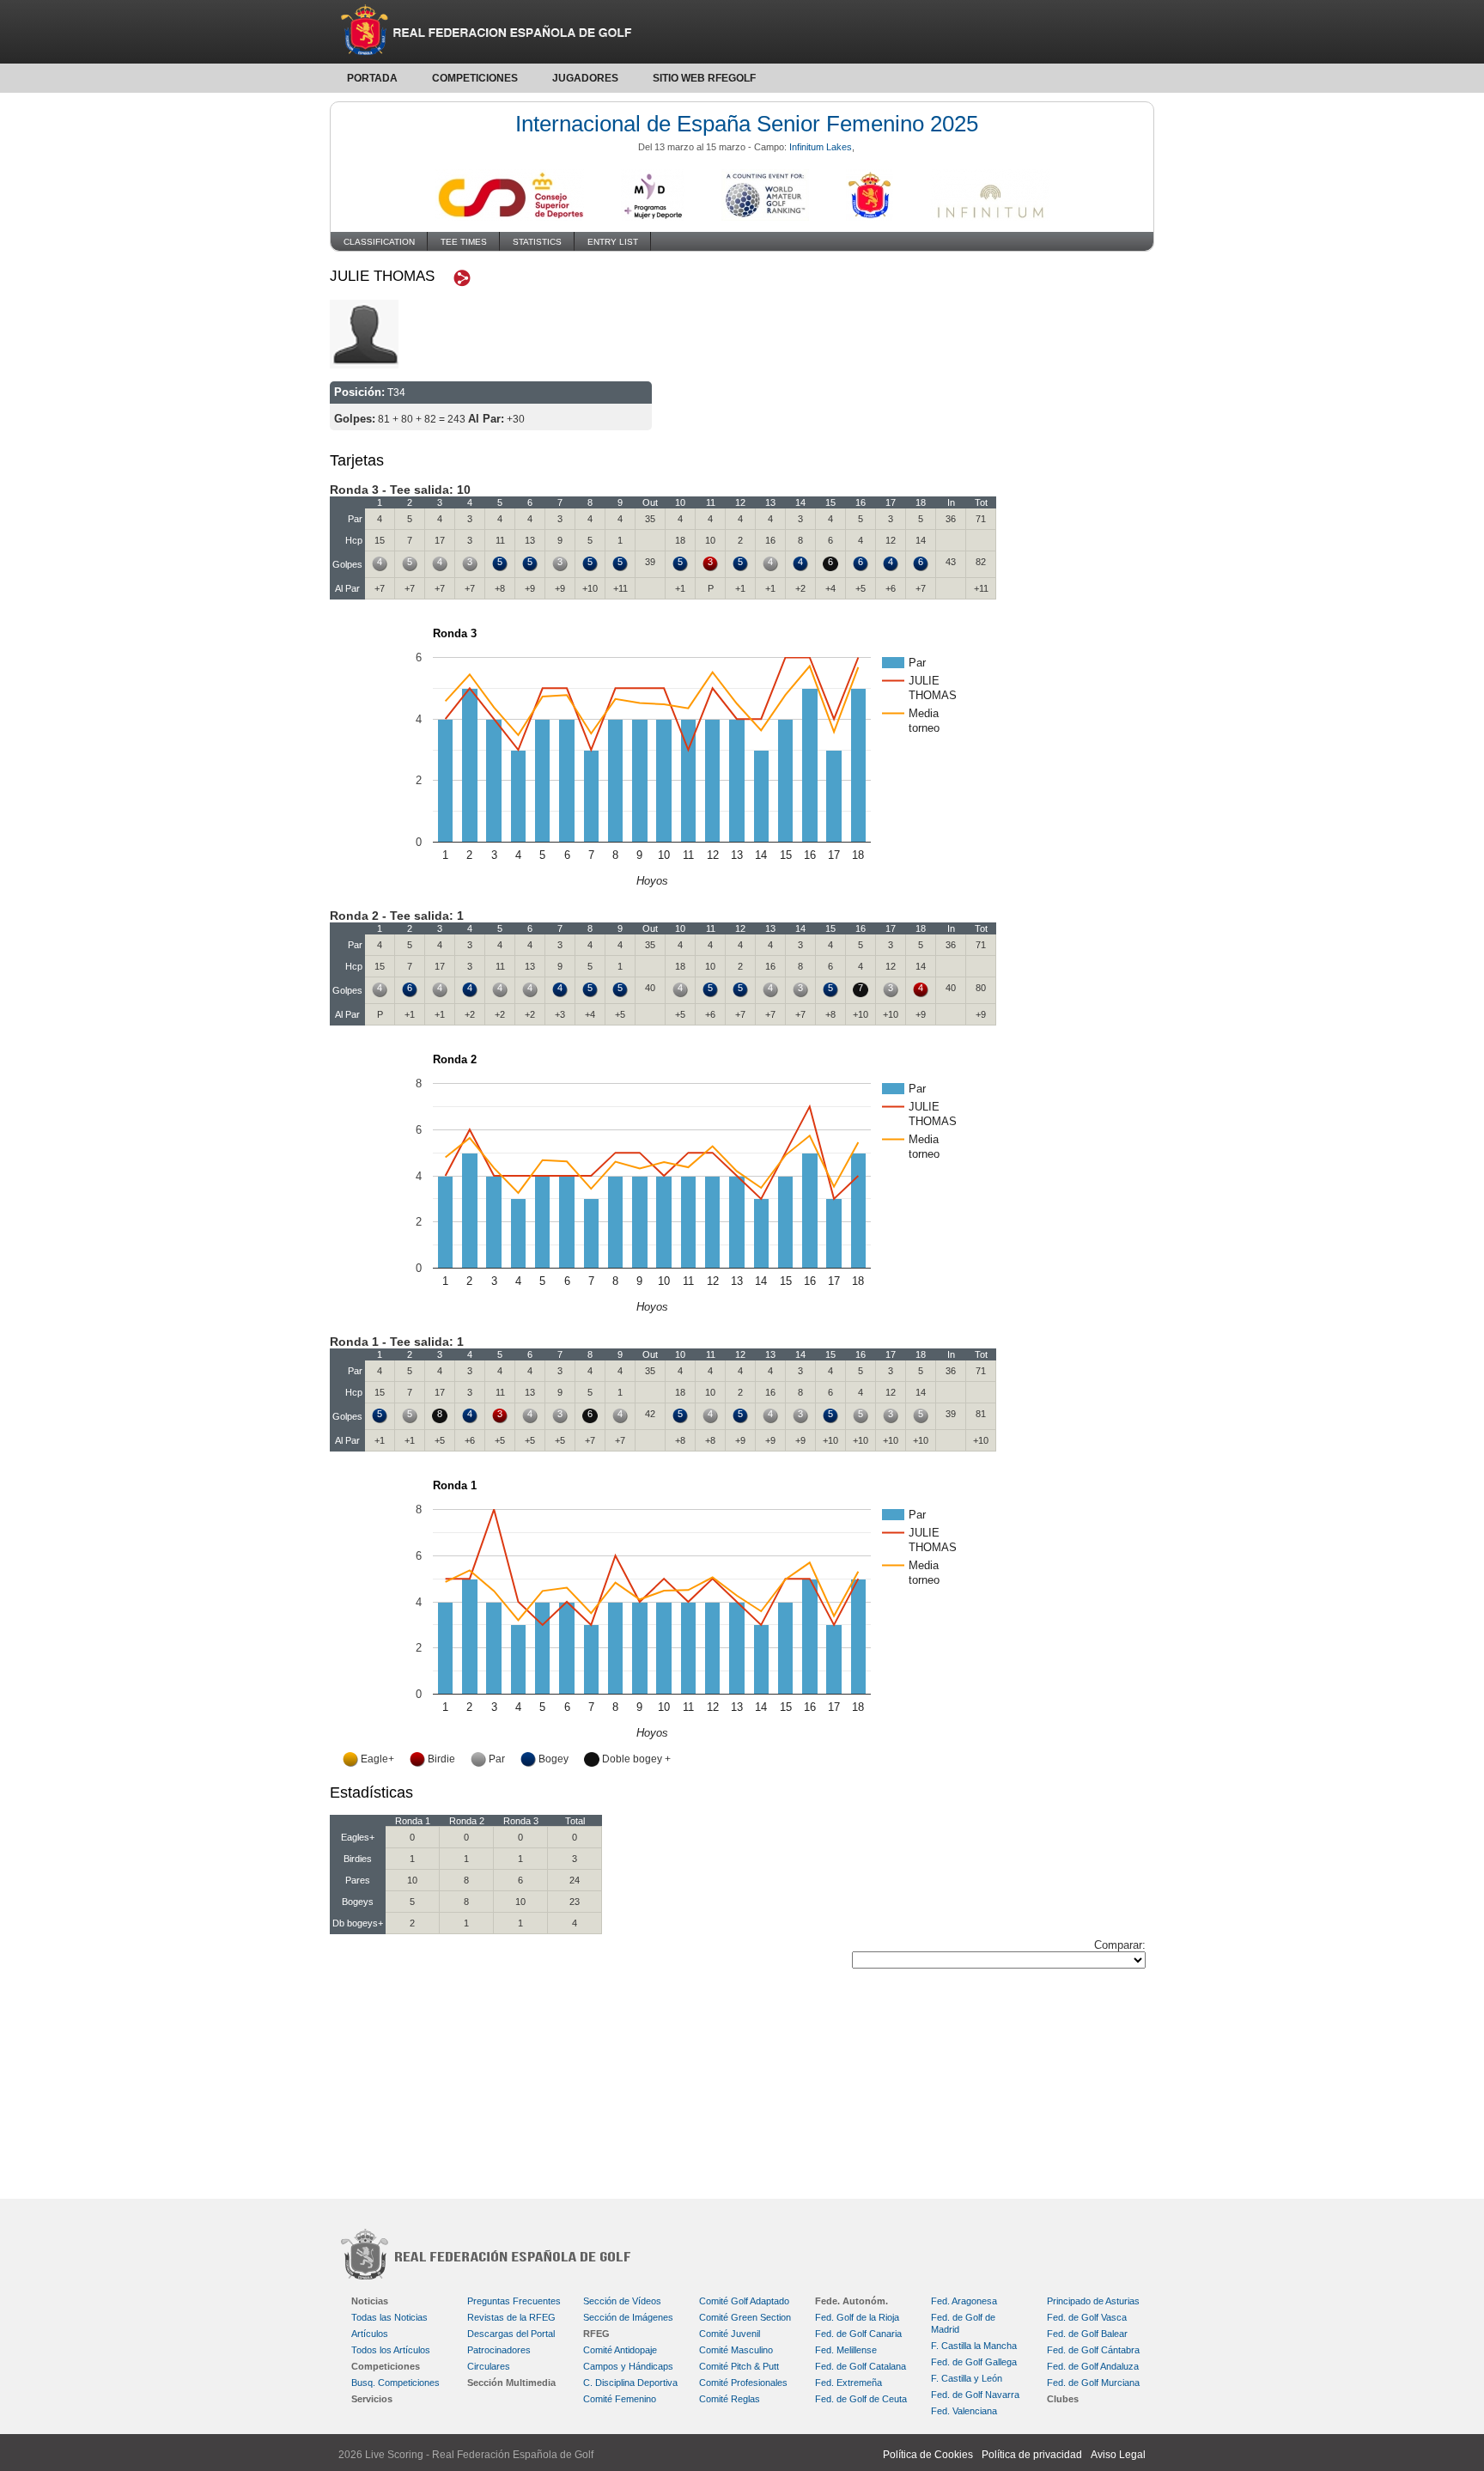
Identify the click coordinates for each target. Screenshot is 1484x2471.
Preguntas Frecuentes (514, 2301)
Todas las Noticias (389, 2317)
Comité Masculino (736, 2350)
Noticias (370, 2301)
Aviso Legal (1118, 2455)
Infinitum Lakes (821, 147)
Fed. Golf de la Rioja (857, 2317)
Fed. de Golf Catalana (861, 2366)
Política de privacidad (1032, 2455)
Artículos (370, 2334)
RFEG (596, 2334)
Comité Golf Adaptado (744, 2301)
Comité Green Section (745, 2317)
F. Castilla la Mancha (974, 2346)
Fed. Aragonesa (964, 2301)
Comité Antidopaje (620, 2350)
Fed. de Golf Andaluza (1093, 2366)
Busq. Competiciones (395, 2383)
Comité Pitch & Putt (739, 2366)
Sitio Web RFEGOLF (704, 78)
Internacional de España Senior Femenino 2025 (747, 124)
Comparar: (1120, 1945)
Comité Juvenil (730, 2334)
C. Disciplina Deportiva (630, 2383)
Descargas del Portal (511, 2334)
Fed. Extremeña (848, 2383)
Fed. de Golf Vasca (1087, 2317)
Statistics (537, 242)
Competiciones (475, 78)
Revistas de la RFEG (511, 2317)
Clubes (1063, 2399)
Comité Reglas (730, 2399)
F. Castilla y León (967, 2378)
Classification (379, 242)
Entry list (613, 242)
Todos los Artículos (391, 2350)
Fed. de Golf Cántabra (1093, 2350)
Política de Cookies (928, 2455)
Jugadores (585, 78)
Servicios (372, 2399)
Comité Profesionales (743, 2383)
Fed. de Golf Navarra (975, 2395)
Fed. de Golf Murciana (1093, 2383)
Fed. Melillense (846, 2350)
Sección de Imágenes (628, 2317)
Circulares (489, 2366)
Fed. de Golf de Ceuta (861, 2399)
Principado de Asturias (1093, 2301)
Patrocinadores (499, 2350)
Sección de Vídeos (622, 2301)
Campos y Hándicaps (628, 2366)
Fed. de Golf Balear (1087, 2334)
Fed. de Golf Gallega (974, 2362)
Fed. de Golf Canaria (858, 2334)
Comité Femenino (620, 2399)
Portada (372, 78)
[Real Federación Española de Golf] (742, 32)
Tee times (464, 242)
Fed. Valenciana (964, 2411)
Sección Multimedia (511, 2383)
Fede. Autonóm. (851, 2301)
